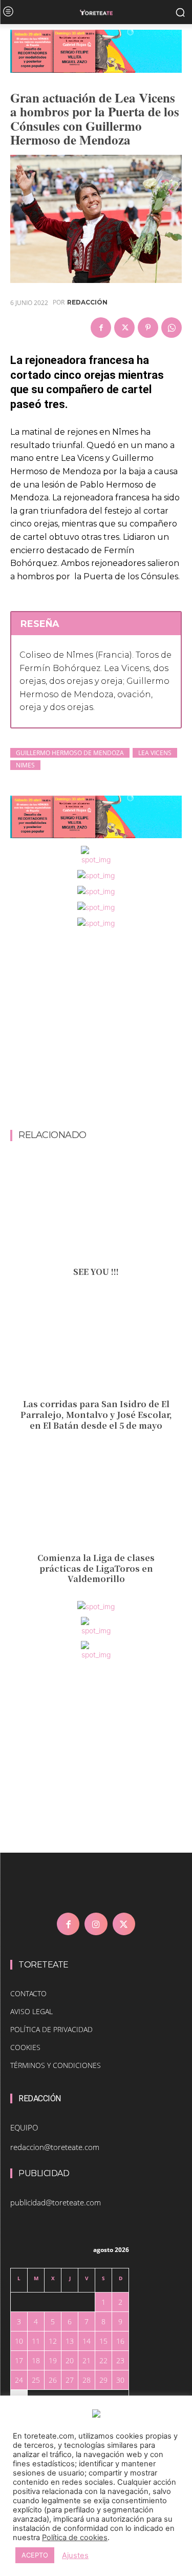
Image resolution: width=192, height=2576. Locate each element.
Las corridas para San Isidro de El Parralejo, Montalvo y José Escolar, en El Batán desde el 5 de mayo (96, 1415)
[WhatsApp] (172, 328)
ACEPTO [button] (35, 2555)
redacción (87, 302)
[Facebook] (101, 328)
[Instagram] (96, 1924)
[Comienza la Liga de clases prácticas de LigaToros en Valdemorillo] (96, 1496)
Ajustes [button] (75, 2555)
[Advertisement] (96, 1030)
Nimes (25, 765)
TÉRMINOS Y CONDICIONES (56, 2065)
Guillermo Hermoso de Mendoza (70, 753)
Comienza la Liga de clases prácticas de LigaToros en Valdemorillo (96, 1568)
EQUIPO (24, 2127)
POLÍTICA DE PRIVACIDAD (51, 2029)
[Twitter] (124, 328)
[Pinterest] (148, 328)
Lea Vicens (155, 753)
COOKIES (25, 2047)
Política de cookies (75, 2538)
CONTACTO (28, 1993)
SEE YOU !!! (96, 1272)
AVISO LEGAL (31, 2011)
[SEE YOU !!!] (96, 1210)
